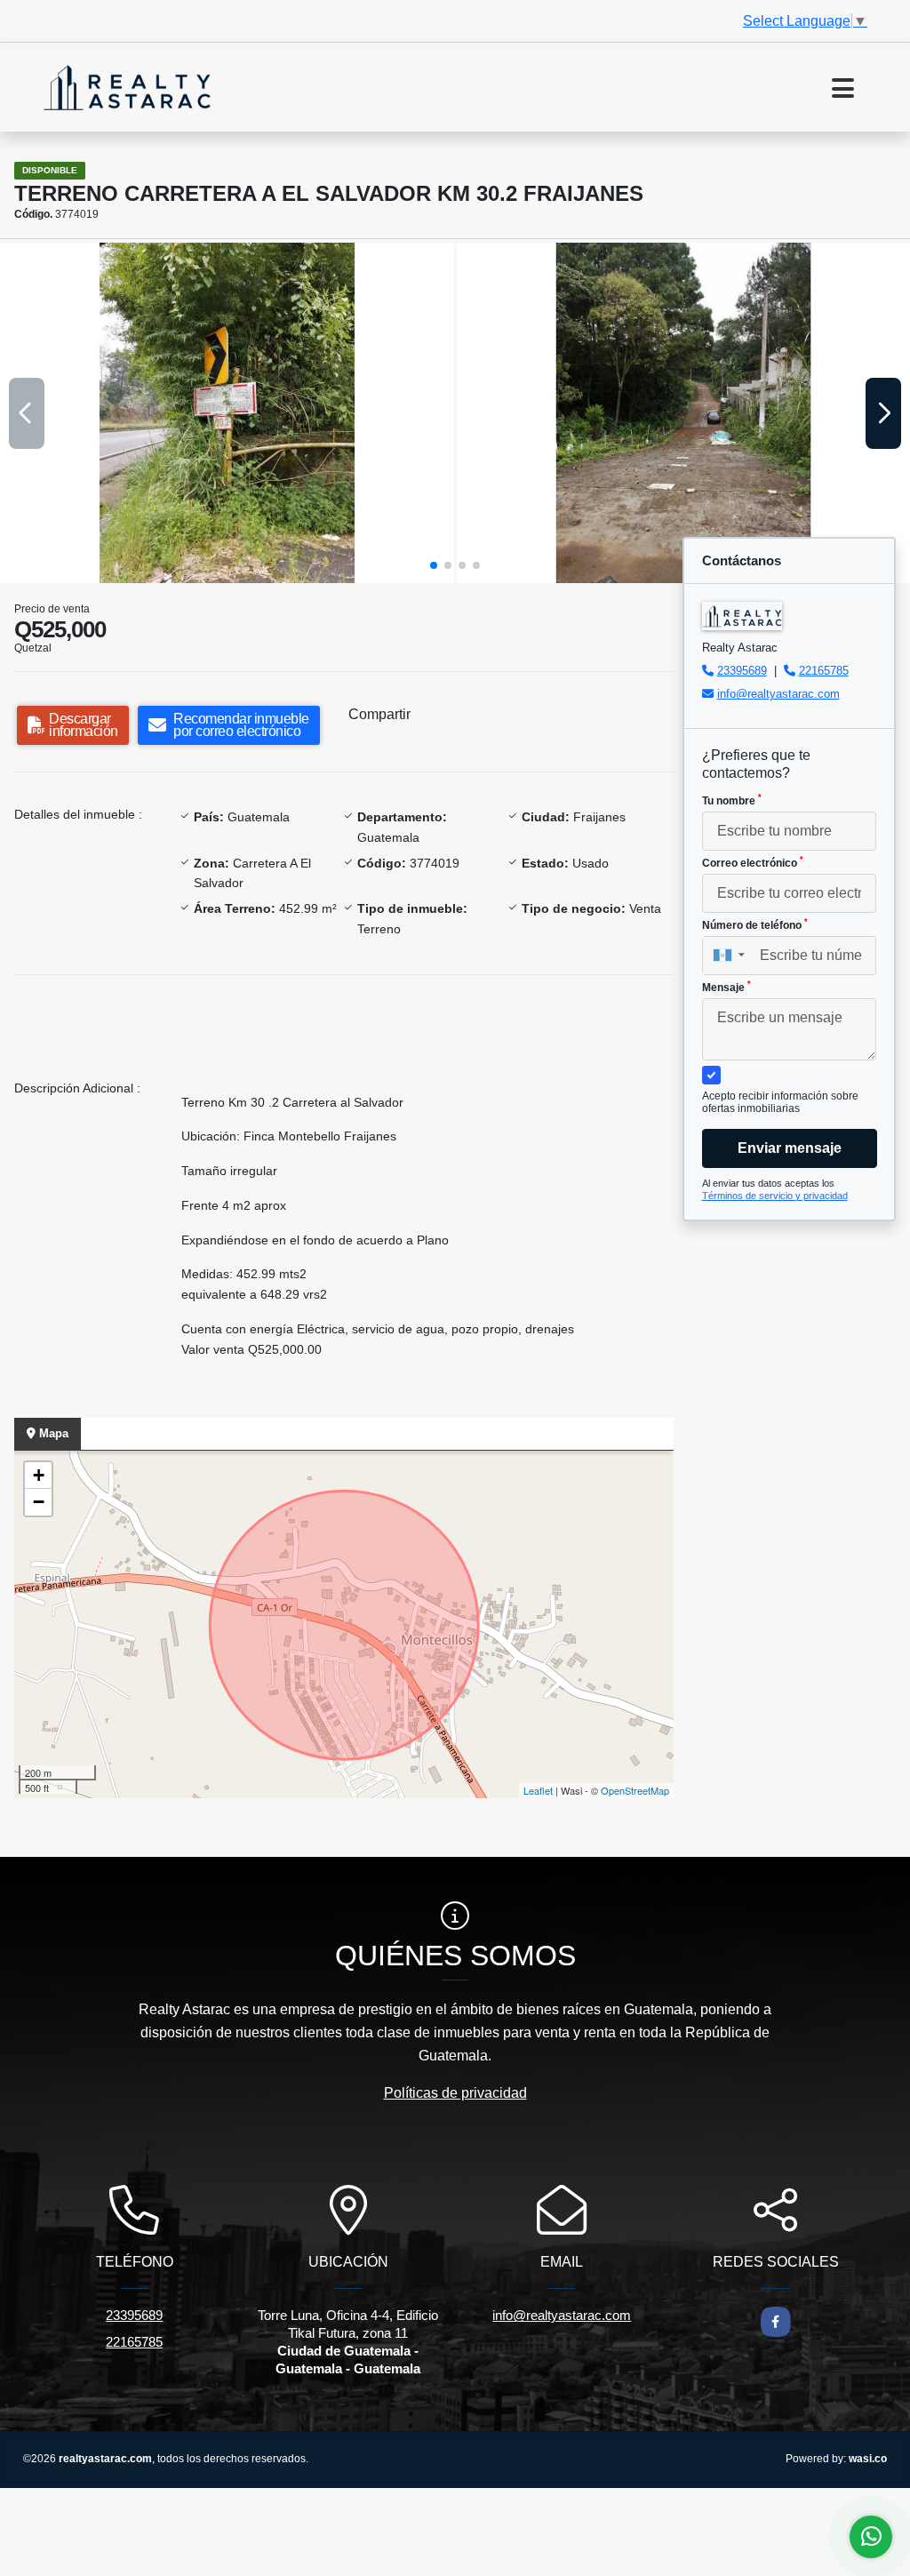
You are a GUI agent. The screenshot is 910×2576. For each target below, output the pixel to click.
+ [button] (39, 1475)
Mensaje (726, 987)
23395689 (742, 671)
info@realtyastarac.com (778, 694)
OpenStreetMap (635, 1790)
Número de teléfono (755, 924)
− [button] (39, 1502)
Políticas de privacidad (455, 2093)
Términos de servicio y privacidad (775, 1196)
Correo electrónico (753, 862)
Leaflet (538, 1790)
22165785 (824, 671)
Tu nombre (732, 800)
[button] (434, 565)
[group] (227, 413)
